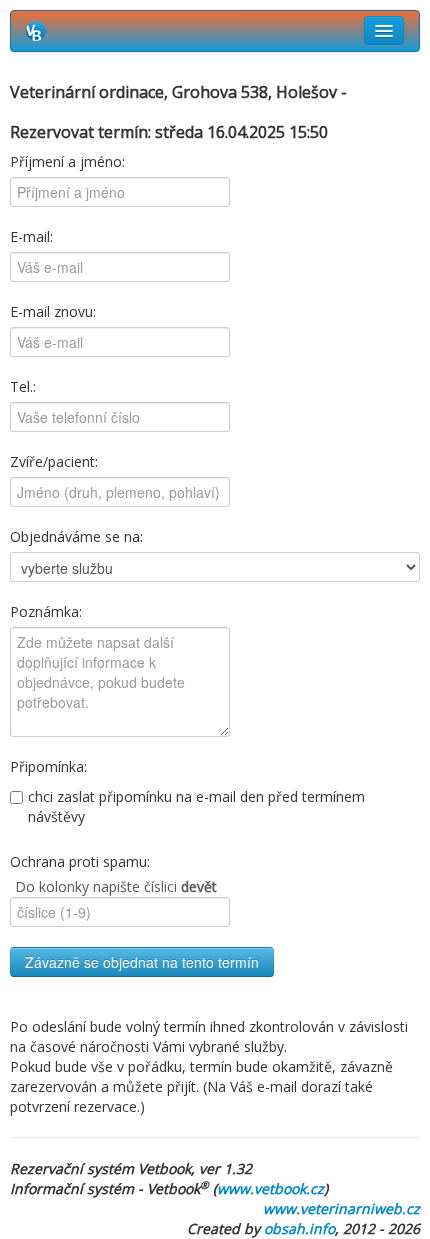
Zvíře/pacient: (54, 461)
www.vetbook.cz (270, 1188)
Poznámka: (46, 611)
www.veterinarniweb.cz (341, 1208)
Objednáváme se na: (76, 536)
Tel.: (23, 386)
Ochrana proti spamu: (80, 861)
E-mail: (31, 236)
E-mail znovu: (53, 311)
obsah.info (299, 1228)
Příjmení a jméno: (67, 161)
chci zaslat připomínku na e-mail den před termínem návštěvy (196, 806)
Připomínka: (48, 766)
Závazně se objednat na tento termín (142, 962)
